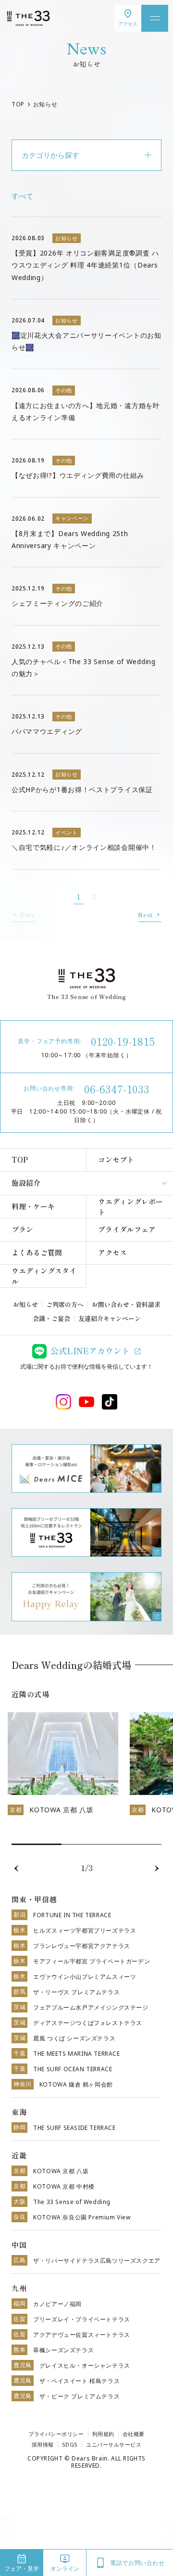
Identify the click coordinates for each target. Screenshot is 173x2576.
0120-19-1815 (123, 1041)
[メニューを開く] (155, 18)
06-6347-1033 (117, 1089)
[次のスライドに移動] (157, 1869)
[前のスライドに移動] (16, 1869)
